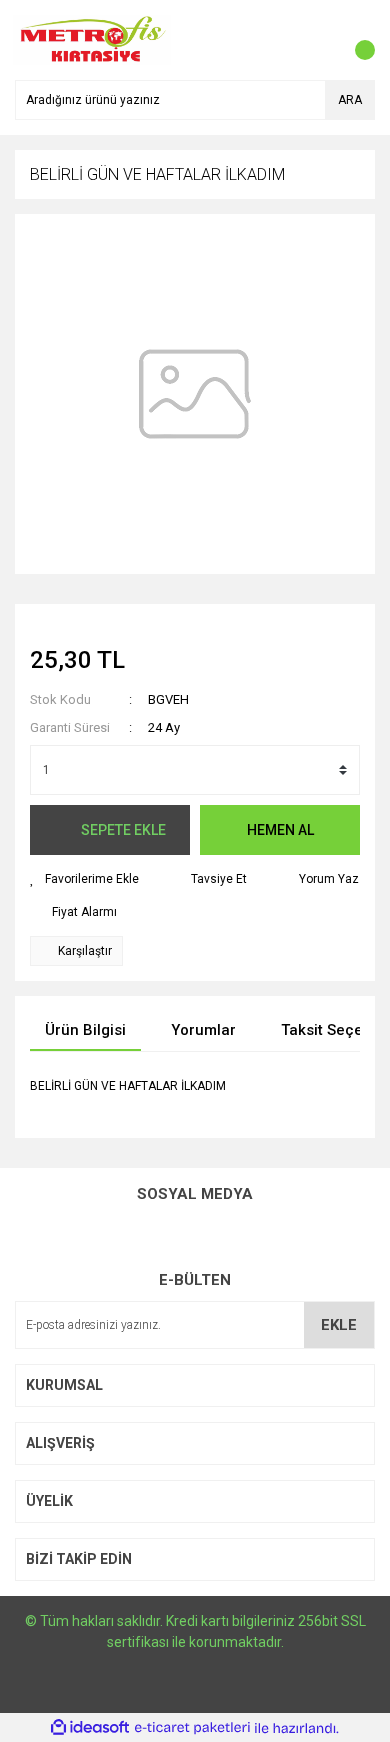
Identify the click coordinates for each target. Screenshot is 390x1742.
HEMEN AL (280, 830)
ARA (350, 100)
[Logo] (92, 39)
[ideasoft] (90, 1728)
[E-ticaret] (192, 1728)
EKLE (339, 1325)
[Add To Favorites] (84, 879)
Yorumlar (203, 1030)
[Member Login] (315, 40)
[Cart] (355, 40)
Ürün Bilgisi (85, 1030)
